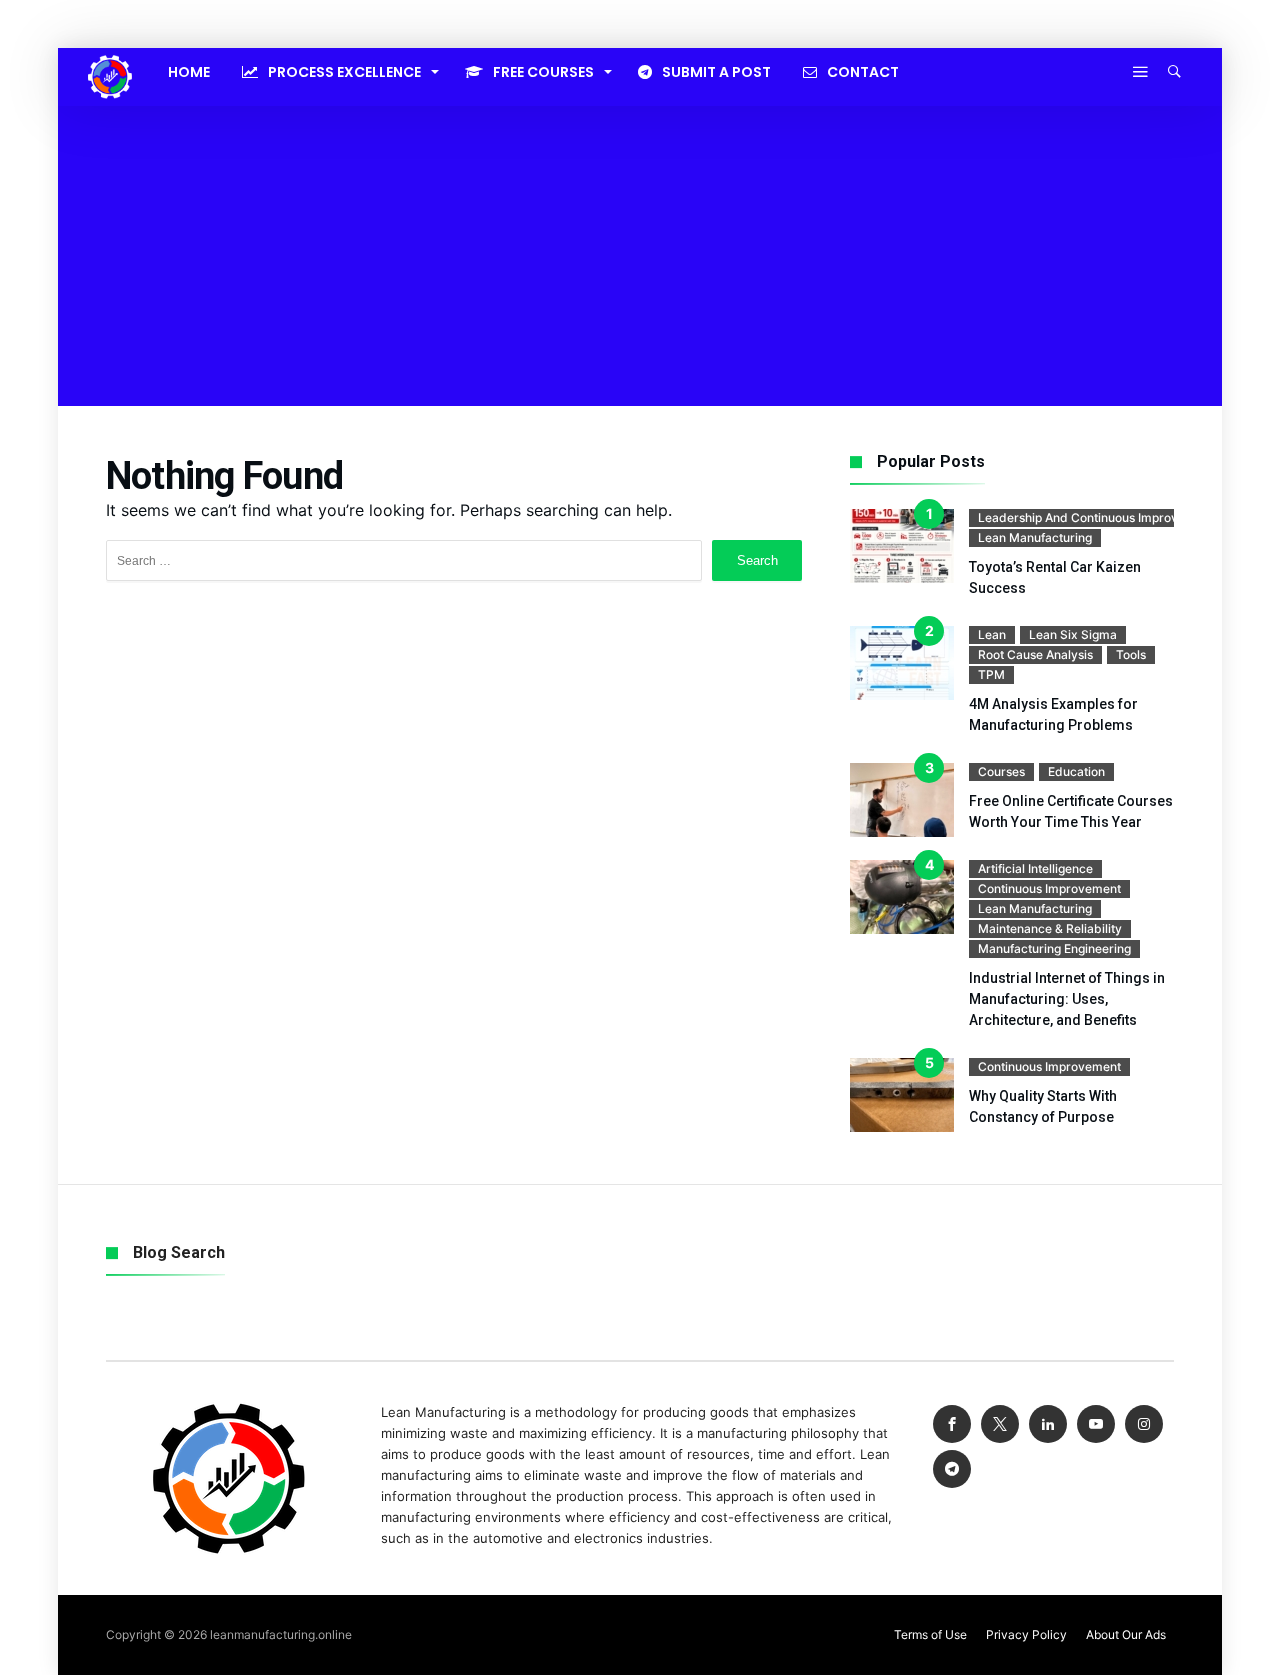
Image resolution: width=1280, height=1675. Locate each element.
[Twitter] (1000, 1424)
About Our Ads (1126, 1634)
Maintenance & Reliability (1050, 928)
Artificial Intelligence (1035, 868)
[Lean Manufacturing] (110, 55)
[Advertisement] (640, 256)
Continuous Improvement (1049, 888)
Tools (1131, 654)
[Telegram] (952, 1469)
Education (1076, 771)
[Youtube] (1096, 1424)
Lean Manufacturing (1035, 537)
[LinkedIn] (1048, 1424)
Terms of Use (930, 1634)
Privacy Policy (1026, 1634)
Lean (992, 634)
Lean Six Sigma (1073, 634)
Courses (1001, 771)
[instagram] (1144, 1424)
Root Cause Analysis (1035, 654)
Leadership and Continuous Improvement (1096, 517)
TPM (991, 674)
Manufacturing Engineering (1054, 948)
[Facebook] (952, 1424)
